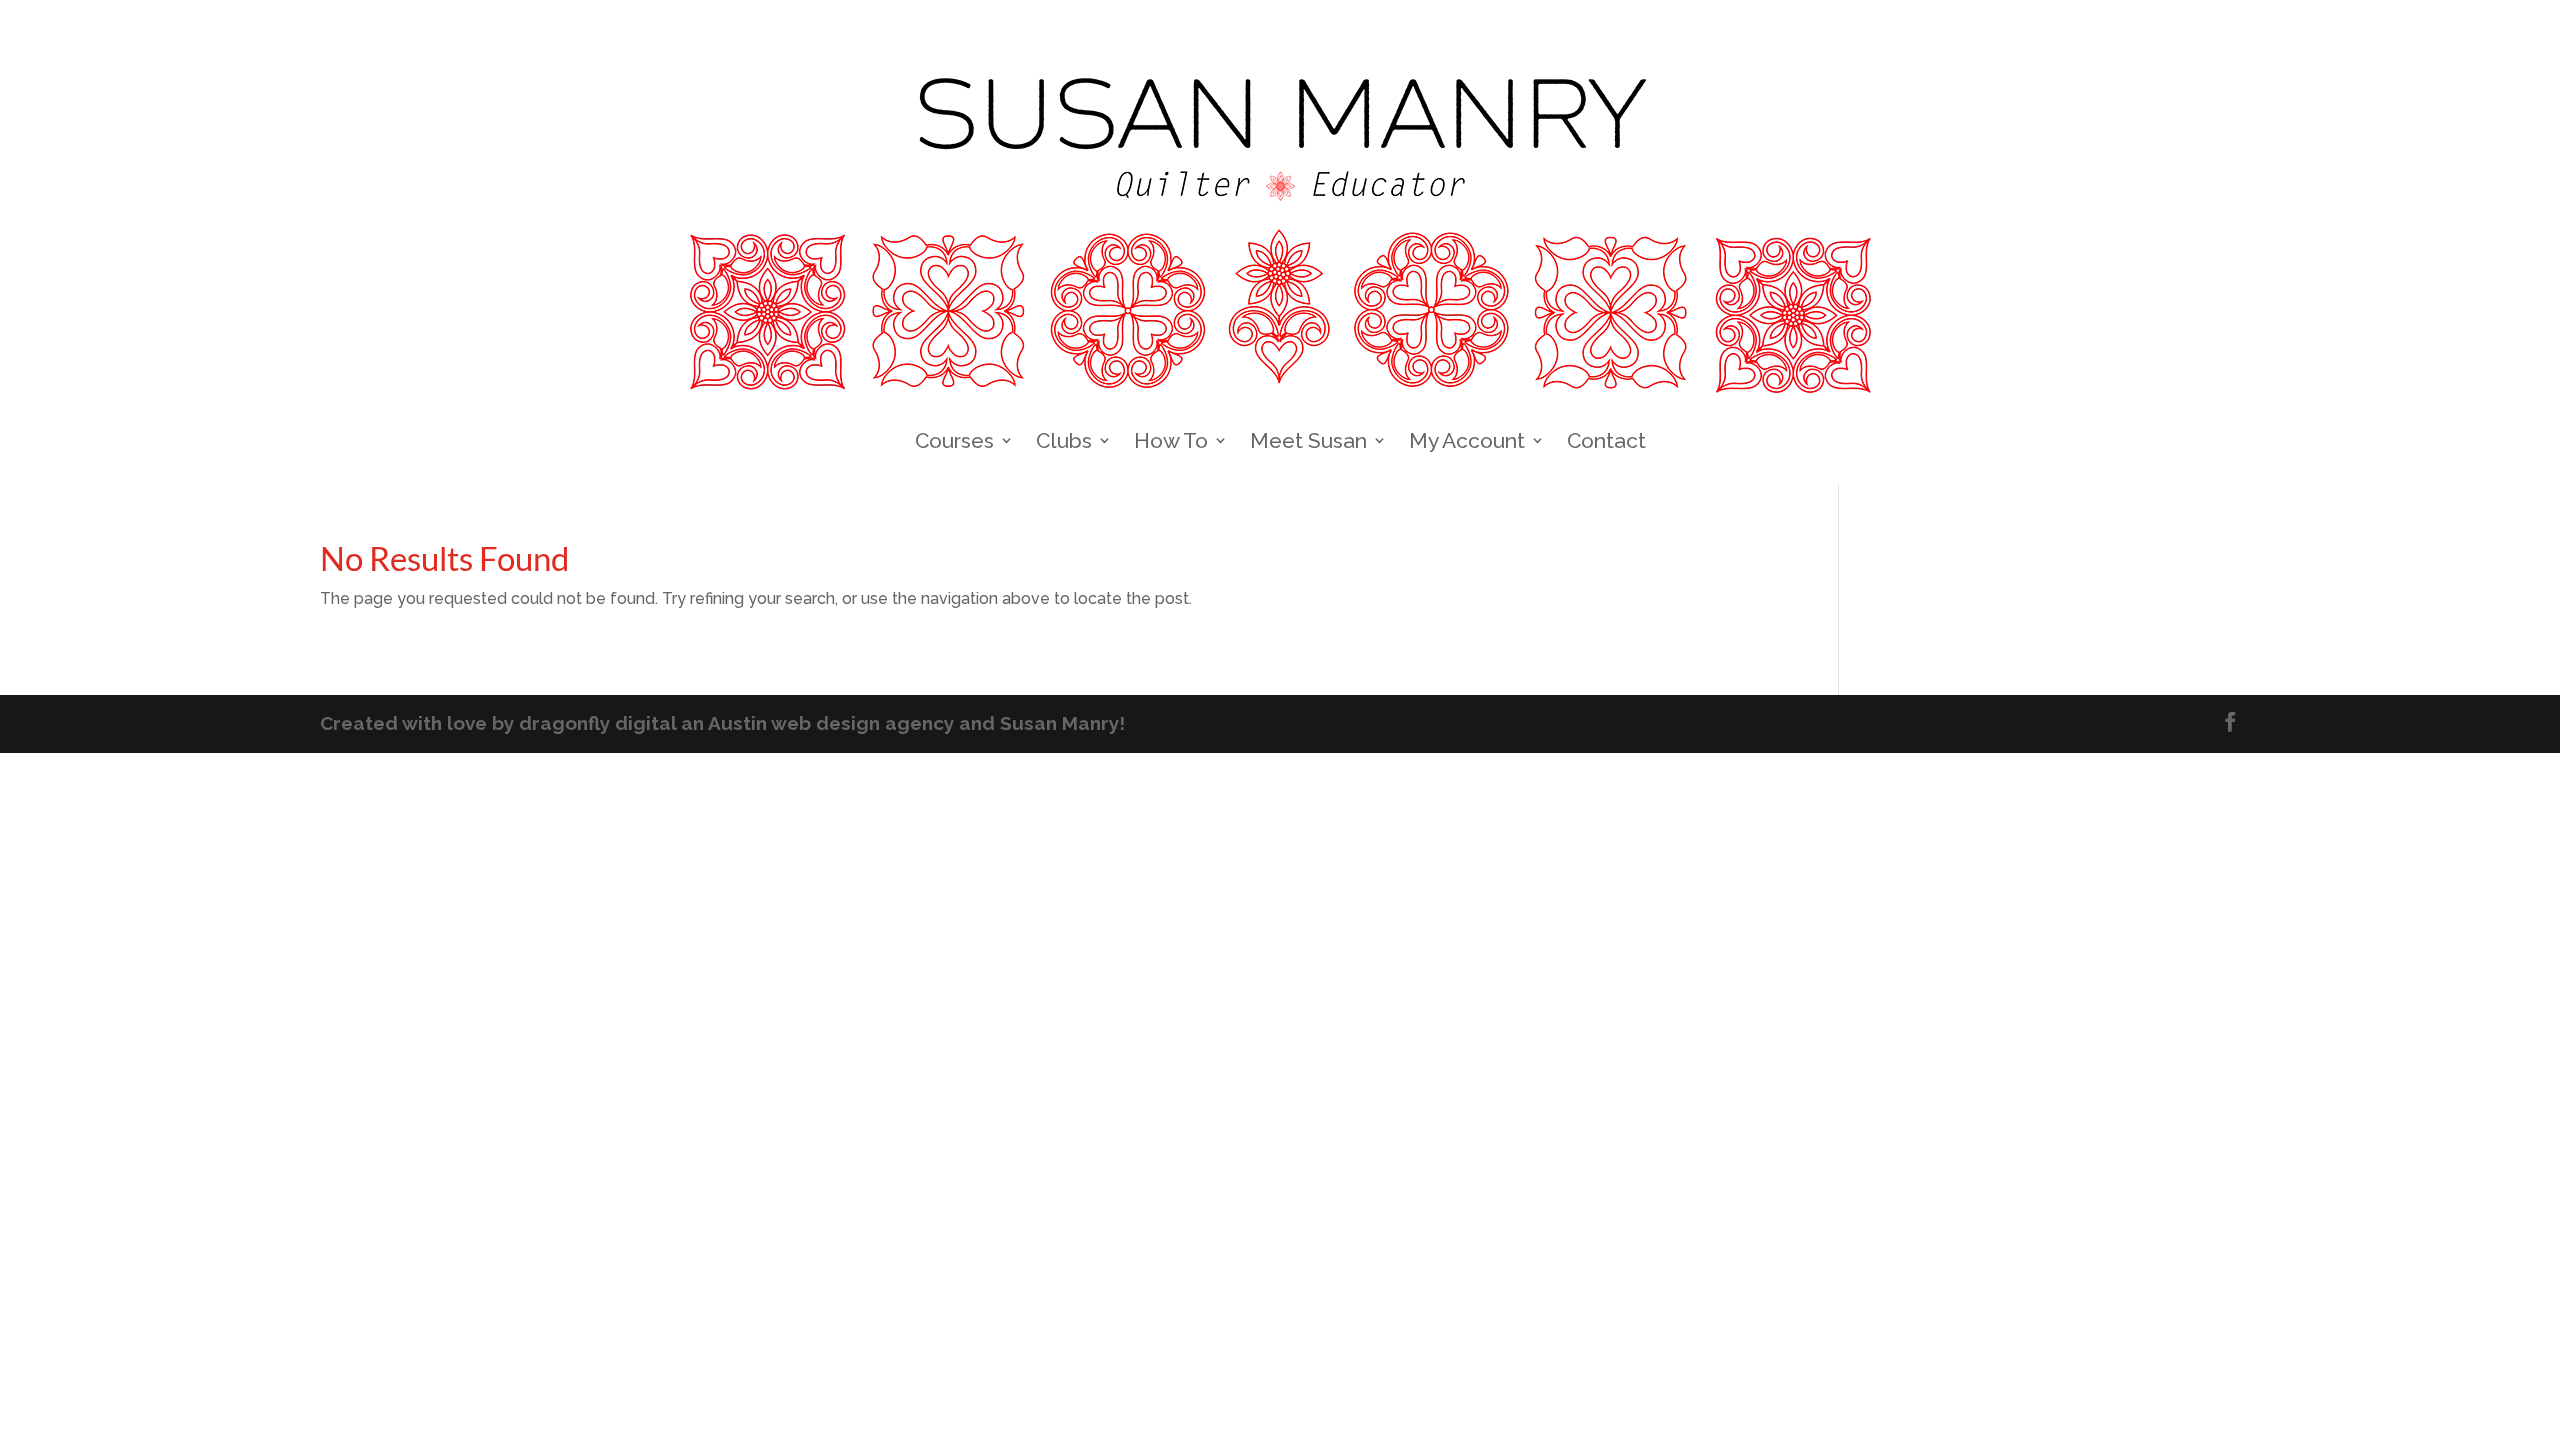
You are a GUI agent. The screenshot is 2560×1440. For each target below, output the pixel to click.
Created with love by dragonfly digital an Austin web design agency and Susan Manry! (722, 723)
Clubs (1064, 440)
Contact (1606, 440)
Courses (954, 440)
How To (1171, 440)
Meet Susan (1308, 440)
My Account (1467, 440)
